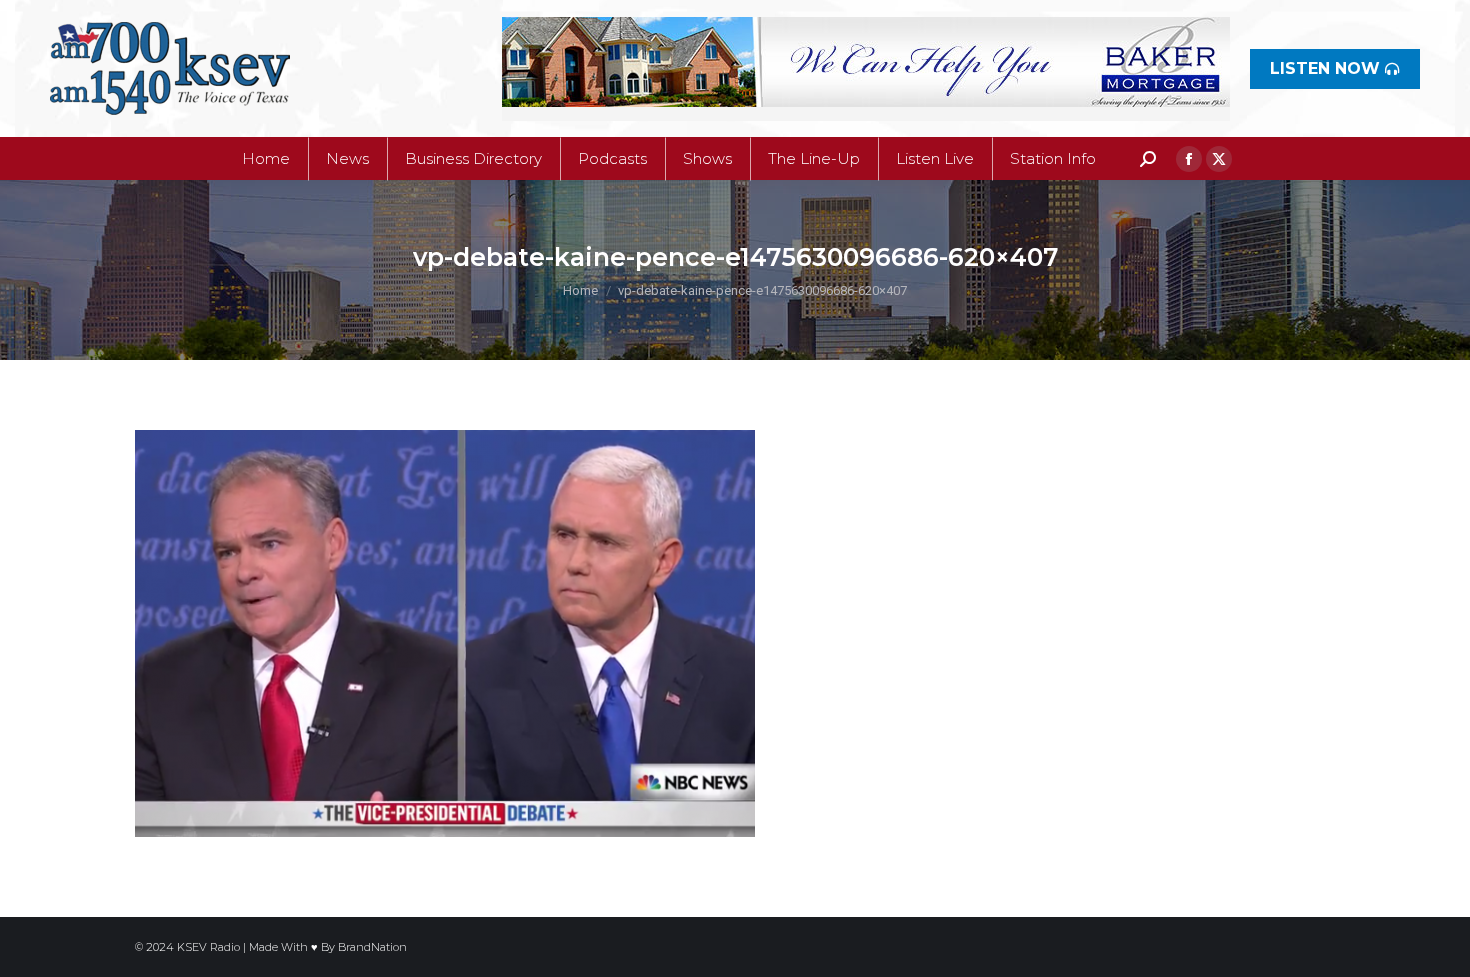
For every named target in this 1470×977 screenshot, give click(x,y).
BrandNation (372, 947)
